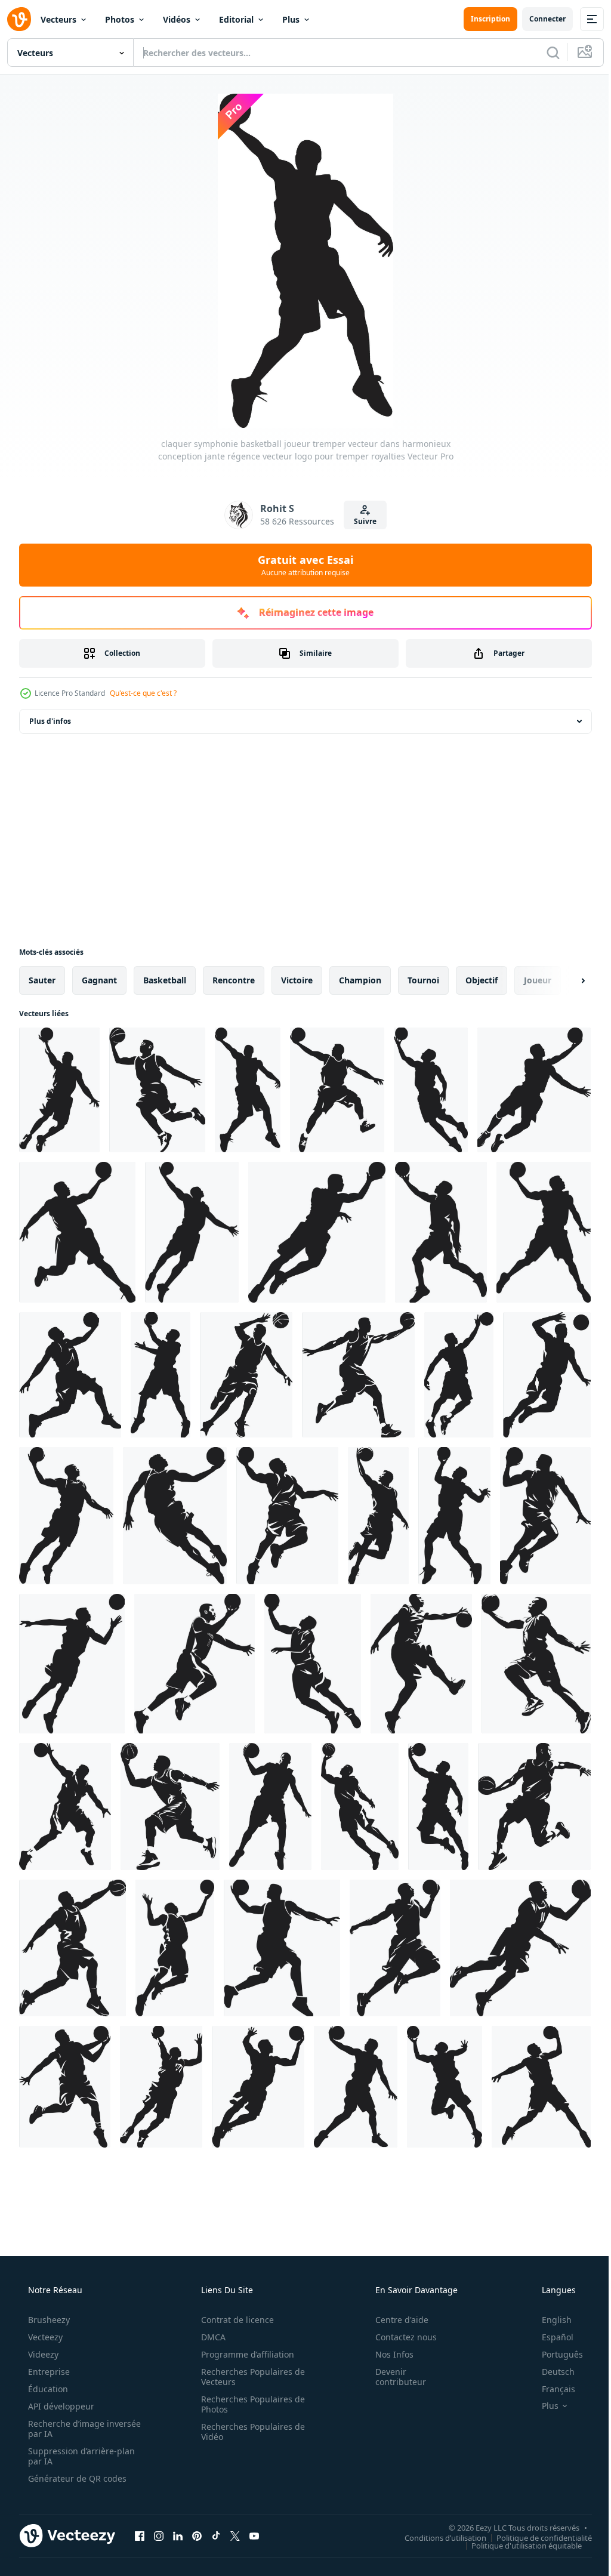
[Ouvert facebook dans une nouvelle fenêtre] (140, 2535)
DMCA (209, 2337)
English (549, 2320)
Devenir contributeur (393, 2377)
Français (551, 2389)
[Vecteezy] (19, 19)
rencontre (234, 980)
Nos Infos (387, 2354)
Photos (120, 19)
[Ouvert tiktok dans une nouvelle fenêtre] (216, 2535)
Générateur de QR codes (76, 2478)
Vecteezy (44, 2337)
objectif (482, 980)
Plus (291, 19)
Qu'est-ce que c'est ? (143, 693)
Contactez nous (398, 2337)
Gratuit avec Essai (301, 565)
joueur (538, 980)
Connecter (539, 19)
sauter (42, 980)
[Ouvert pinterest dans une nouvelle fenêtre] (197, 2535)
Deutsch (550, 2372)
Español (550, 2337)
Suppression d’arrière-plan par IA (80, 2456)
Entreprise (48, 2372)
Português (555, 2354)
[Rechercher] (544, 53)
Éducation (47, 2389)
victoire (297, 980)
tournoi (423, 980)
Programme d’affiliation (243, 2354)
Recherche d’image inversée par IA (65, 2429)
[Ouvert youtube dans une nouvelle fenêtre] (254, 2535)
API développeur (60, 2406)
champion (360, 980)
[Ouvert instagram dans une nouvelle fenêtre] (159, 2535)
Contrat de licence (233, 2320)
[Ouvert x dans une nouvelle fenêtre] (235, 2535)
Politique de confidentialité (535, 2537)
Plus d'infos (50, 721)
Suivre (361, 521)
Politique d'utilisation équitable (518, 2545)
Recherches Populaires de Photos (249, 2404)
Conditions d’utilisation (436, 2537)
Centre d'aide (394, 2320)
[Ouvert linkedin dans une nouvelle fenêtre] (178, 2535)
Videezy (42, 2354)
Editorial (236, 19)
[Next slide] (564, 980)
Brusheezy (48, 2320)
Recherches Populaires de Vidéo (249, 2432)
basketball (165, 980)
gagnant (99, 980)
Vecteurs (58, 19)
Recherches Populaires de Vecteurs (249, 2377)
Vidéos (177, 19)
